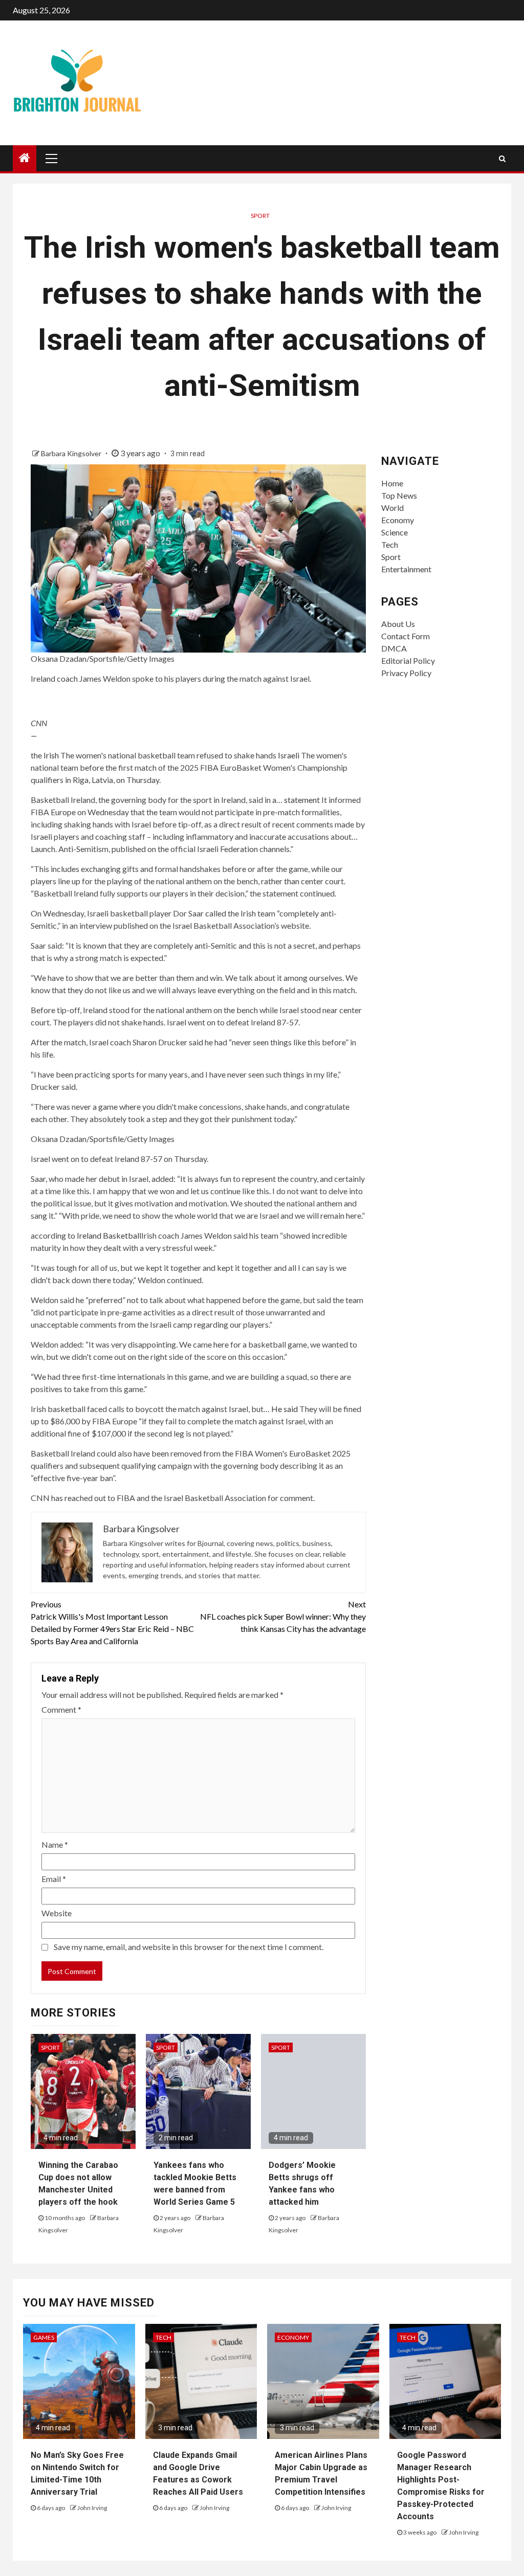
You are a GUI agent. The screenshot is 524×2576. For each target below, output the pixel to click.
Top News (399, 495)
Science (395, 532)
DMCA (394, 648)
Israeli (289, 755)
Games (44, 2337)
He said (285, 1409)
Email (54, 1879)
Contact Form (406, 636)
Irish (51, 755)
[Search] (502, 159)
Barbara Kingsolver (72, 453)
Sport (260, 216)
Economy (398, 520)
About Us (398, 624)
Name (55, 1844)
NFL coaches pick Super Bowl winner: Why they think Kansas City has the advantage (283, 1616)
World (392, 508)
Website (57, 1913)
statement (302, 800)
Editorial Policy (408, 660)
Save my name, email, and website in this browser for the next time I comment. (189, 1947)
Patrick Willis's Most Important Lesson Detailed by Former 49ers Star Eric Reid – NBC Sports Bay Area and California (112, 1622)
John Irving (92, 2508)
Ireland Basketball (109, 1235)
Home (392, 483)
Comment (61, 1709)
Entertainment (406, 569)
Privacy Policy (406, 673)
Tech (390, 544)
